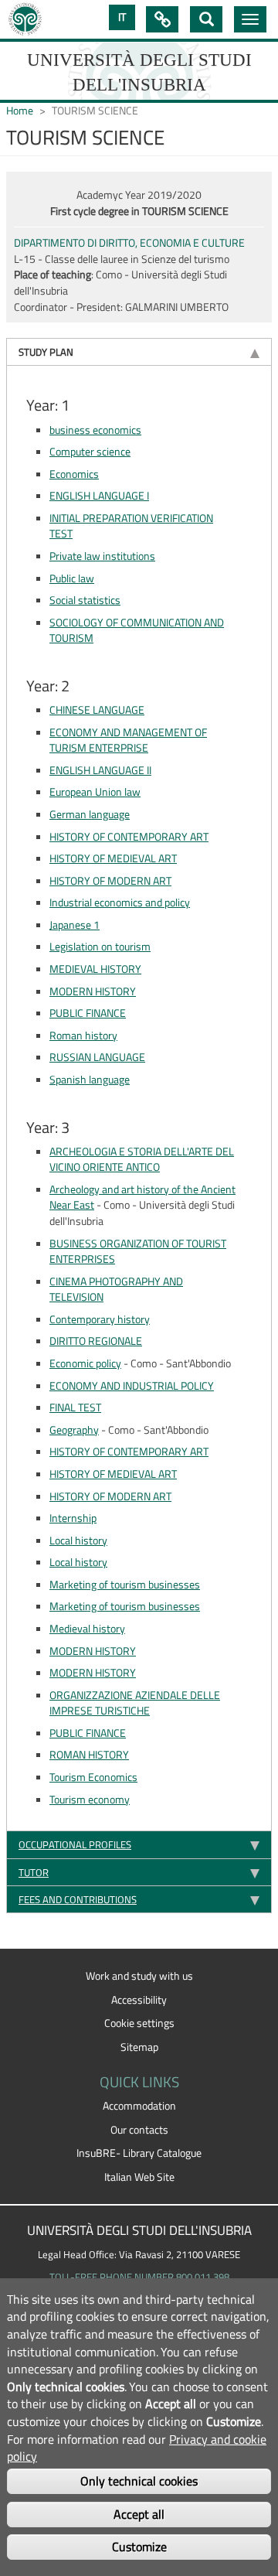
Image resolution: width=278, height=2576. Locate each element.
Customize (139, 2547)
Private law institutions (102, 556)
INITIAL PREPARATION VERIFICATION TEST (131, 526)
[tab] (139, 351)
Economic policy (85, 1363)
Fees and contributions (78, 1899)
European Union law (95, 792)
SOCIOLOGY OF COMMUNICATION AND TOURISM (137, 631)
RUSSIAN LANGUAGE (97, 1057)
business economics (95, 430)
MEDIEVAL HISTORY (95, 969)
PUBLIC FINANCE (88, 1013)
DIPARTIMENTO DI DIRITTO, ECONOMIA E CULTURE (129, 243)
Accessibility (139, 2000)
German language (90, 814)
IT (122, 17)
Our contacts (139, 2130)
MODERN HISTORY (93, 991)
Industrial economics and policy (120, 902)
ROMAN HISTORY (89, 1755)
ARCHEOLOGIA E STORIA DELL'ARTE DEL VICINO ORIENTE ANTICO (142, 1160)
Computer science (90, 452)
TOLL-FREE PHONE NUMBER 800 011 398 (139, 2277)
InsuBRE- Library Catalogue (139, 2153)
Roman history (83, 1036)
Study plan (46, 352)
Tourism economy (90, 1800)
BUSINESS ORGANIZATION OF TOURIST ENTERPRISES (138, 1252)
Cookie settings (139, 2023)
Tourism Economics (93, 1777)
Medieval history (87, 1629)
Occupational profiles (75, 1844)
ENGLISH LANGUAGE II (100, 770)
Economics (74, 474)
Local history (78, 1540)
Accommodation (139, 2106)
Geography (74, 1430)
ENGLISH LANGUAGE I (99, 496)
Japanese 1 (75, 925)
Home (20, 111)
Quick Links (162, 19)
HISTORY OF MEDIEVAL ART (113, 858)
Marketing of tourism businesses (125, 1585)
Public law (72, 578)
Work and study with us (139, 1976)
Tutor (34, 1872)
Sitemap (139, 2047)
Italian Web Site (139, 2177)
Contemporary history (100, 1319)
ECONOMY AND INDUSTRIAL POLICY (132, 1386)
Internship (73, 1518)
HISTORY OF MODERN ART (110, 881)
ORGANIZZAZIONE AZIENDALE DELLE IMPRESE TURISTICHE (135, 1703)
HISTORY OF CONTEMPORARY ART (129, 837)
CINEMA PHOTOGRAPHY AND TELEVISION (116, 1290)
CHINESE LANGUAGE (97, 710)
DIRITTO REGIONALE (96, 1341)
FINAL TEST (75, 1407)
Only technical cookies (139, 2481)
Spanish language (90, 1080)
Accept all (139, 2514)
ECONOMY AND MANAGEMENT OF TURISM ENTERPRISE (128, 740)
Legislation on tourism (100, 947)
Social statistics (85, 600)
